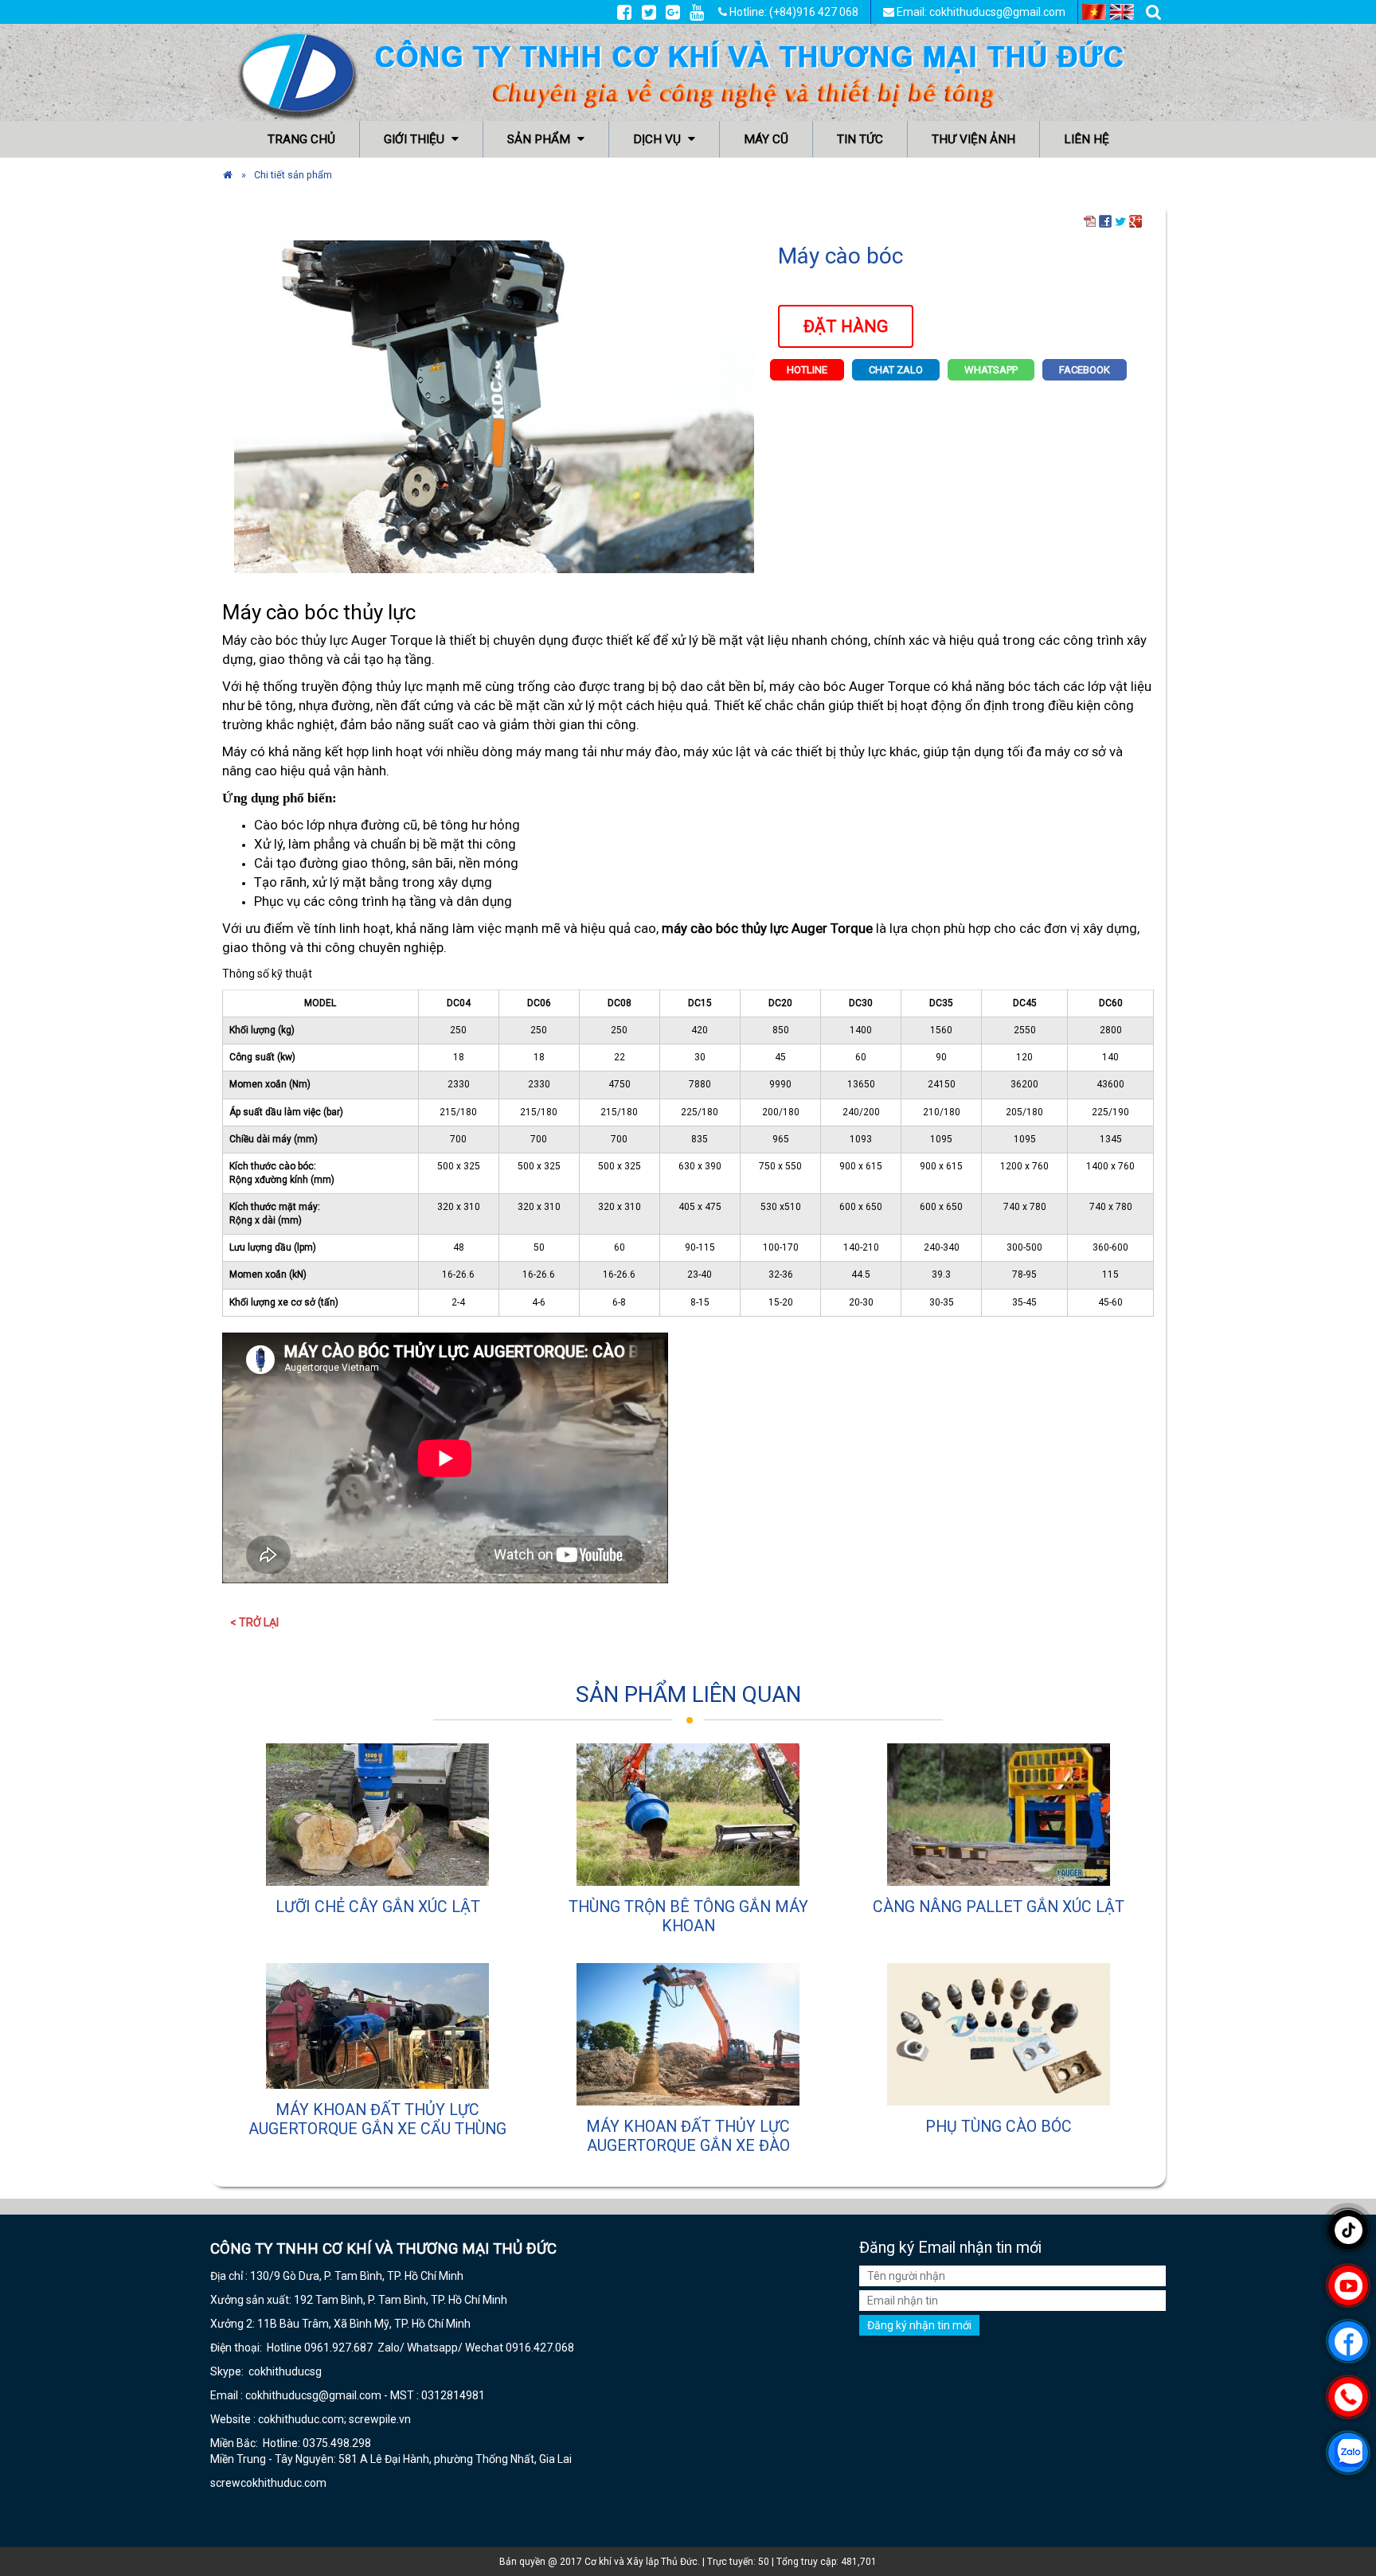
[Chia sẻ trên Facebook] (1105, 221)
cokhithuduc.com (285, 2483)
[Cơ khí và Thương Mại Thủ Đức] (228, 175)
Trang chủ (301, 139)
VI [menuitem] (1094, 12)
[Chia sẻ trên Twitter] (1120, 221)
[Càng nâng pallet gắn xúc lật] (999, 1815)
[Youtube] (697, 12)
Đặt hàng (846, 326)
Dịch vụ (659, 139)
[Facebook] (624, 12)
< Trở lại (254, 1622)
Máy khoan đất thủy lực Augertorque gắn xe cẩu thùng (377, 2119)
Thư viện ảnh (973, 139)
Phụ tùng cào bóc (999, 2127)
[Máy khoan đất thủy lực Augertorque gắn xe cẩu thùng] (377, 2026)
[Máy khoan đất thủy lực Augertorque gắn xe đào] (688, 2034)
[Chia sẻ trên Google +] (1136, 221)
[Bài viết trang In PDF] (1090, 221)
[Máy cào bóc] (494, 405)
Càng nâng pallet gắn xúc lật (999, 1907)
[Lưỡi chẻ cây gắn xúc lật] (377, 1815)
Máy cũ (766, 139)
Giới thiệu (416, 139)
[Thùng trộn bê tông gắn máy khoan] (688, 1815)
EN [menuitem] (1122, 12)
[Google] (673, 12)
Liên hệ (1087, 139)
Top (1338, 2518)
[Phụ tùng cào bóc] (999, 2034)
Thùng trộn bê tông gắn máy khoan (688, 1916)
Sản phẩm (540, 139)
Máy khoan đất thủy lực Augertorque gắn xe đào (688, 2136)
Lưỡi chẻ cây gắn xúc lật (378, 1907)
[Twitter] (649, 12)
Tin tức (860, 139)
